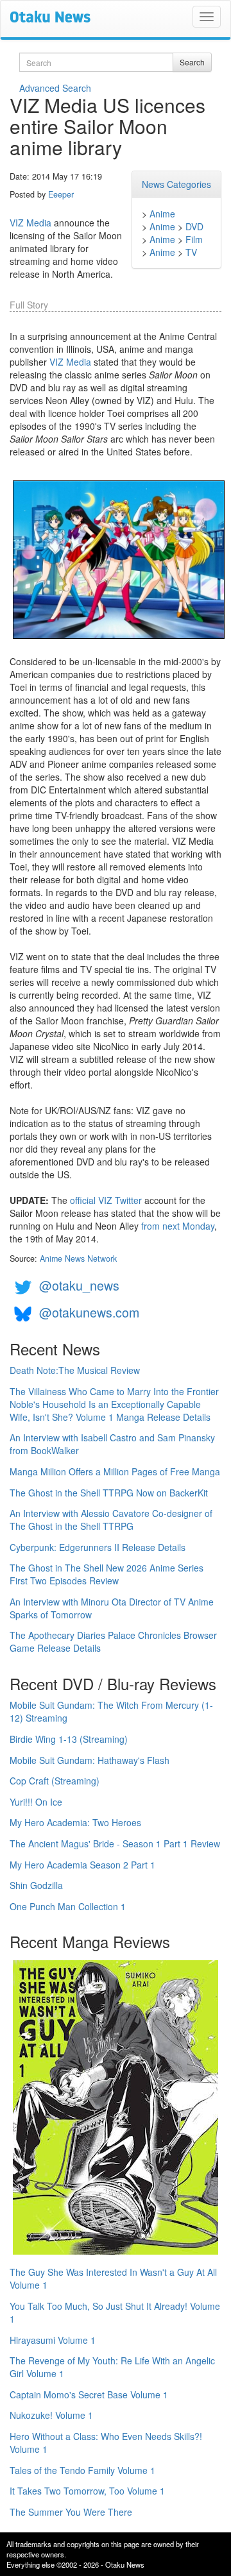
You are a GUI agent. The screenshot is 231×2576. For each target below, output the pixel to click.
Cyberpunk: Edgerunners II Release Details (98, 1547)
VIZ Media (30, 223)
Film (194, 239)
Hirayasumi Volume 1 (53, 2340)
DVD (194, 226)
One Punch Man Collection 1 (68, 1906)
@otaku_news (79, 1285)
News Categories (176, 184)
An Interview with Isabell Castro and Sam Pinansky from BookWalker (112, 1444)
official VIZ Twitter (106, 1200)
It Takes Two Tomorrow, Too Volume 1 (87, 2491)
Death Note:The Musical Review (75, 1370)
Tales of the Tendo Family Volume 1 (82, 2470)
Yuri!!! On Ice (36, 1802)
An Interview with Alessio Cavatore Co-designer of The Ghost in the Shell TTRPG (111, 1520)
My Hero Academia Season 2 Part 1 (82, 1865)
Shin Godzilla (36, 1885)
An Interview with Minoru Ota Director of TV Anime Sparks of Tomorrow (112, 1608)
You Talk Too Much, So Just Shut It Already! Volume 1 (115, 2312)
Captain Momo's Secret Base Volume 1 (89, 2394)
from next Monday (178, 1226)
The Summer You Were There (71, 2512)
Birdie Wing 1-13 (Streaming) (69, 1739)
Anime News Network (78, 1258)
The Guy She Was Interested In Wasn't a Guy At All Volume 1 (113, 2278)
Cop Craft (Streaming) (55, 1781)
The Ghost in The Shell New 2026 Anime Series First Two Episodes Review (107, 1574)
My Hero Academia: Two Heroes (75, 1822)
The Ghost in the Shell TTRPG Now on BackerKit (109, 1493)
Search (192, 62)
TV (191, 252)
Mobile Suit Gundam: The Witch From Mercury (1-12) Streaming (111, 1711)
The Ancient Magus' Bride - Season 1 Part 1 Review (115, 1843)
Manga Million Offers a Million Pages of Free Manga (115, 1471)
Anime (162, 214)
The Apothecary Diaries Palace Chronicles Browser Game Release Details (113, 1641)
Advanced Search (55, 88)
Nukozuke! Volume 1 (51, 2415)
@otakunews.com (89, 1312)
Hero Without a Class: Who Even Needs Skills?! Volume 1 (106, 2443)
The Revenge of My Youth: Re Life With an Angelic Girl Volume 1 (112, 2367)
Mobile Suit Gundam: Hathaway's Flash (90, 1760)
